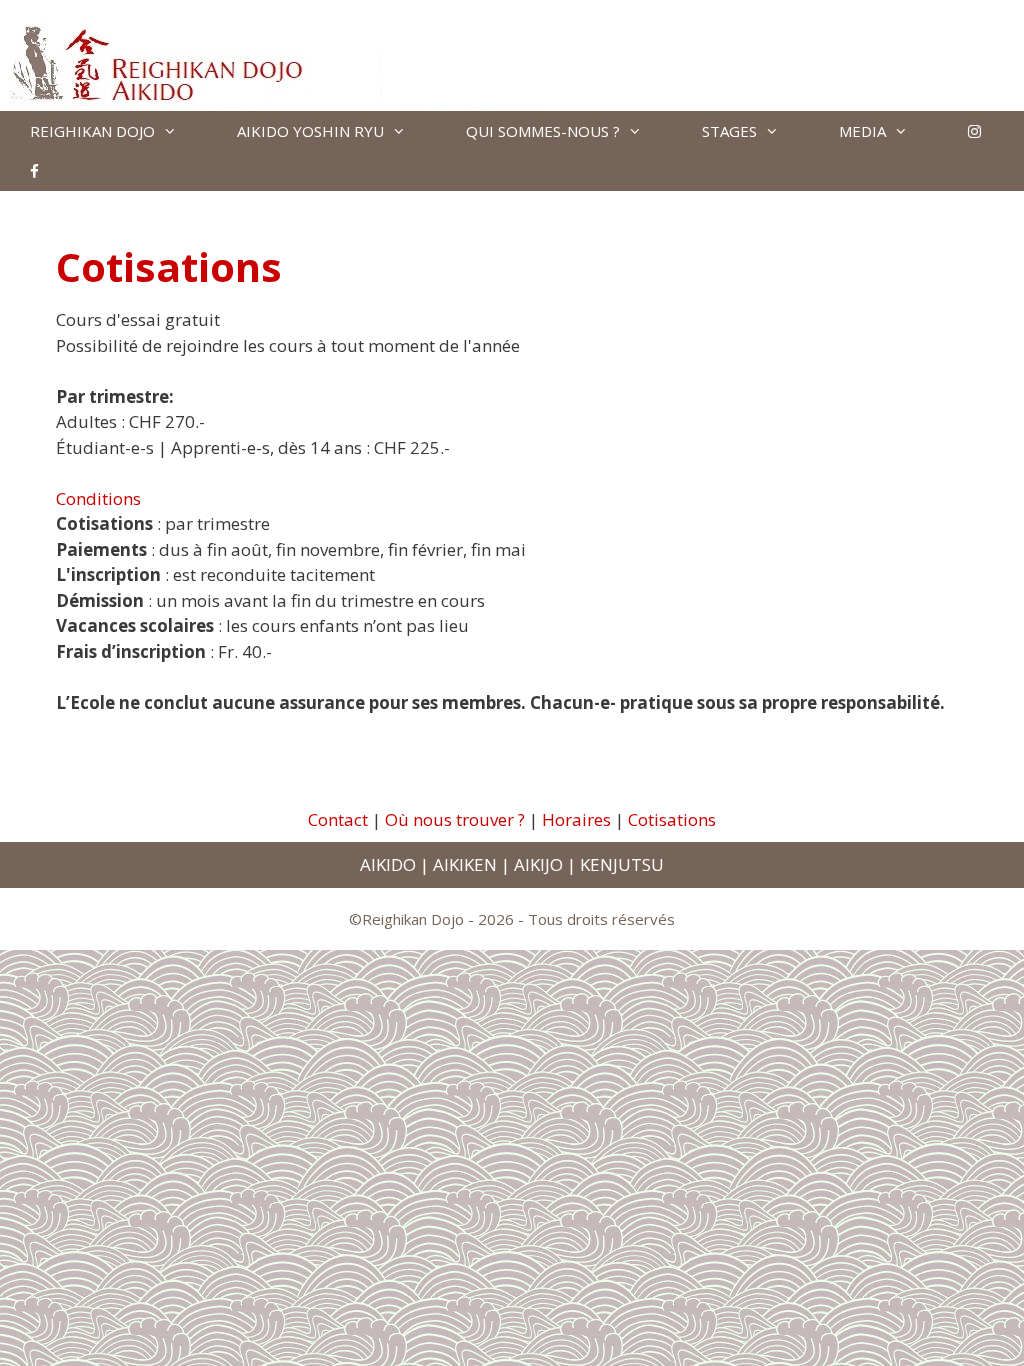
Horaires (576, 819)
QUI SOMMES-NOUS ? (543, 131)
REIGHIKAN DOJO (92, 131)
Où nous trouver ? (455, 819)
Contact (338, 819)
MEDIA (862, 131)
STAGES (729, 131)
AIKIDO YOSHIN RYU (310, 131)
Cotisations (672, 819)
